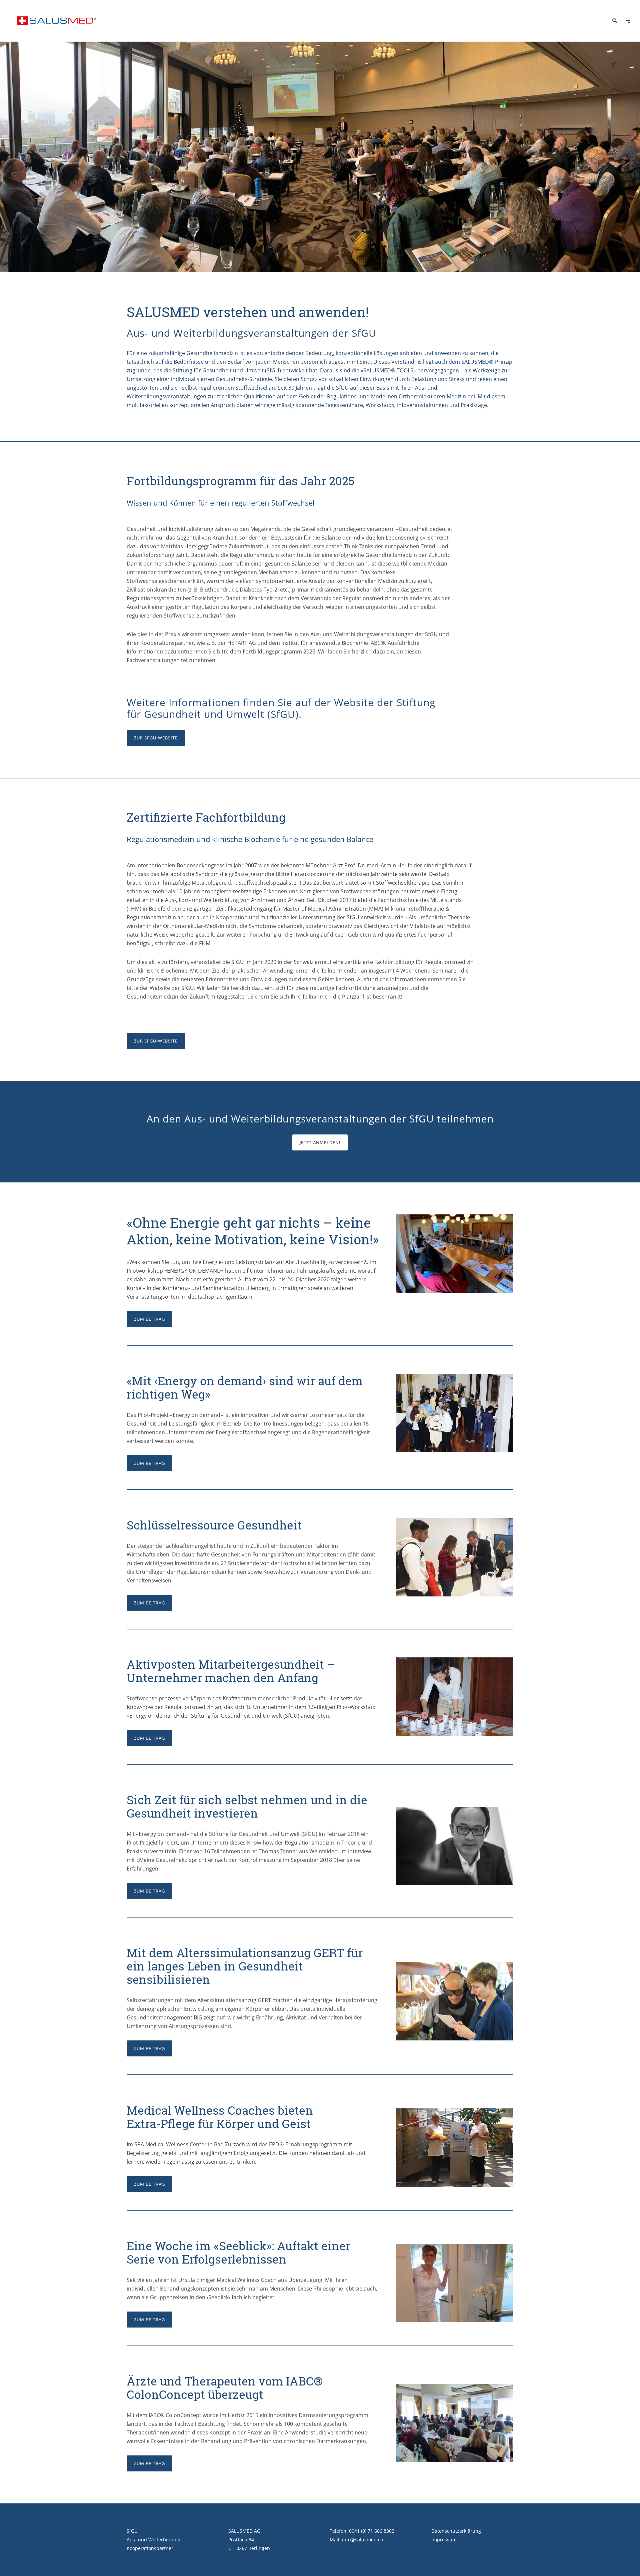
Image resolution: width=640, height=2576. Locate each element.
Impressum (444, 2540)
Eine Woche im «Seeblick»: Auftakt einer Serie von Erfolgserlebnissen (238, 2252)
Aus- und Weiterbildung (153, 2540)
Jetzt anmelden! (320, 1142)
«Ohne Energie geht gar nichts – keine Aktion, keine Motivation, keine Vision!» (253, 1231)
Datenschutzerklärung (456, 2531)
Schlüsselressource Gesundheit (214, 1525)
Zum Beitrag (149, 1319)
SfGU (132, 2531)
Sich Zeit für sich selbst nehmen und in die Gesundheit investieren (247, 1806)
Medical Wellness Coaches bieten (220, 2110)
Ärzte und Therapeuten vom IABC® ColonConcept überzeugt (225, 2387)
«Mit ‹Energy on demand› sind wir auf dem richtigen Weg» (245, 1387)
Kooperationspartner (150, 2548)
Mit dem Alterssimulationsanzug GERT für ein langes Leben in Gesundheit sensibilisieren (245, 1966)
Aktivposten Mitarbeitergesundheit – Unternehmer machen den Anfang (231, 1671)
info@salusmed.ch (363, 2540)
